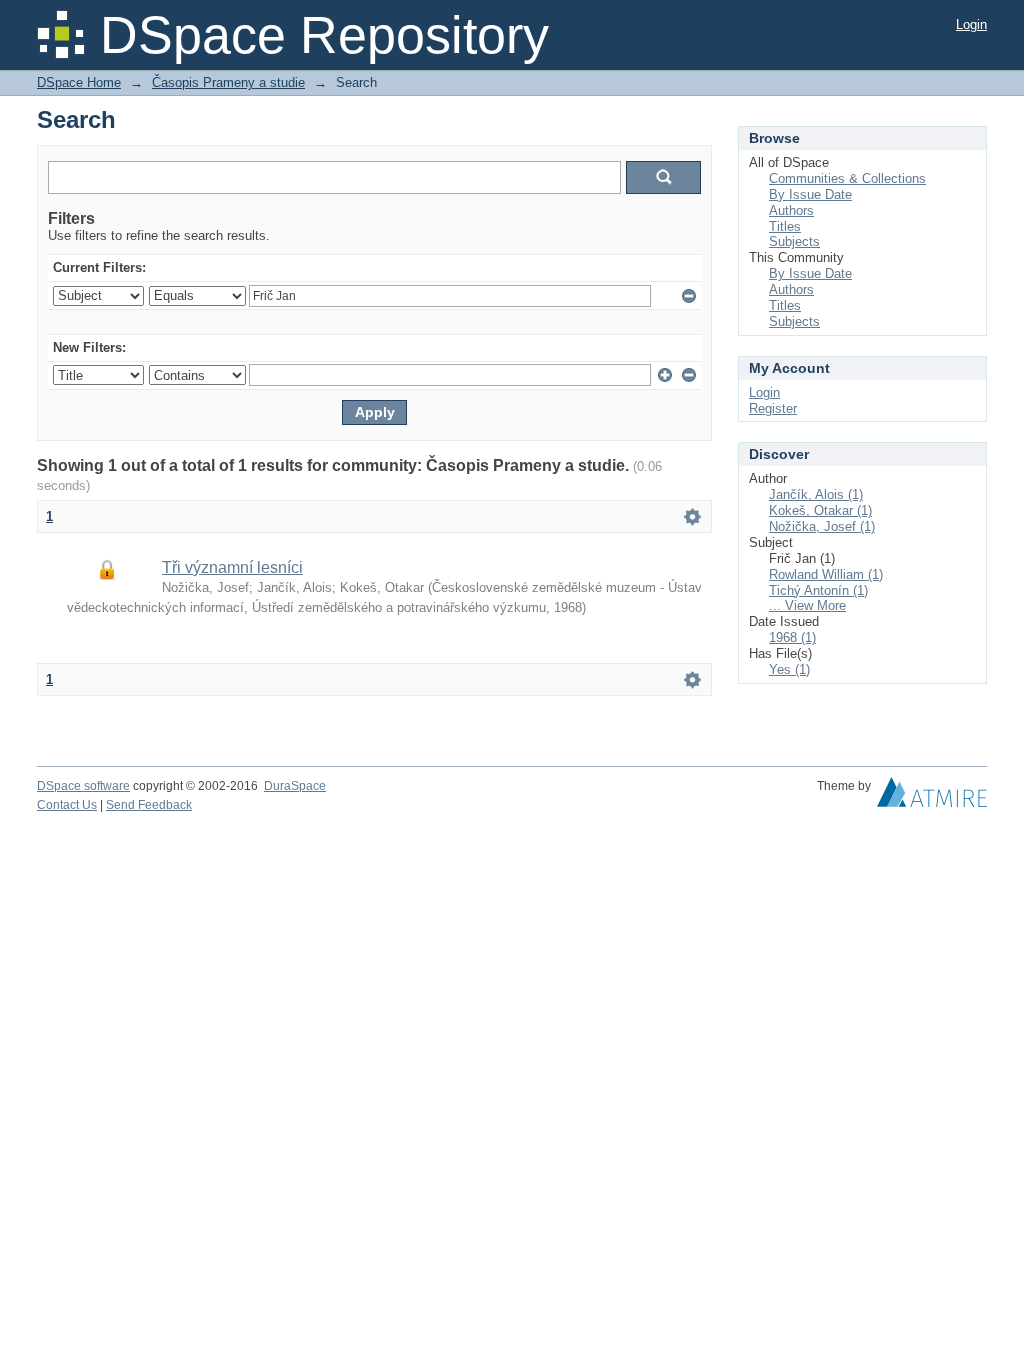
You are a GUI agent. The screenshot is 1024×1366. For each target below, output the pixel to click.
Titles (785, 226)
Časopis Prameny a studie (228, 82)
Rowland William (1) (826, 574)
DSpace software (83, 786)
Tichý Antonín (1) (818, 590)
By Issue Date (810, 194)
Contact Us (67, 805)
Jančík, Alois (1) (816, 494)
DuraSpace (295, 786)
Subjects (794, 241)
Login (971, 24)
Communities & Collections (847, 178)
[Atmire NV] (932, 797)
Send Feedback (149, 805)
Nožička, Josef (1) (822, 526)
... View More (807, 605)
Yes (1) (789, 669)
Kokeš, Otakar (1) (820, 510)
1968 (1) (792, 637)
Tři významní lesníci (232, 567)
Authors (791, 210)
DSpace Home (79, 82)
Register (773, 408)
